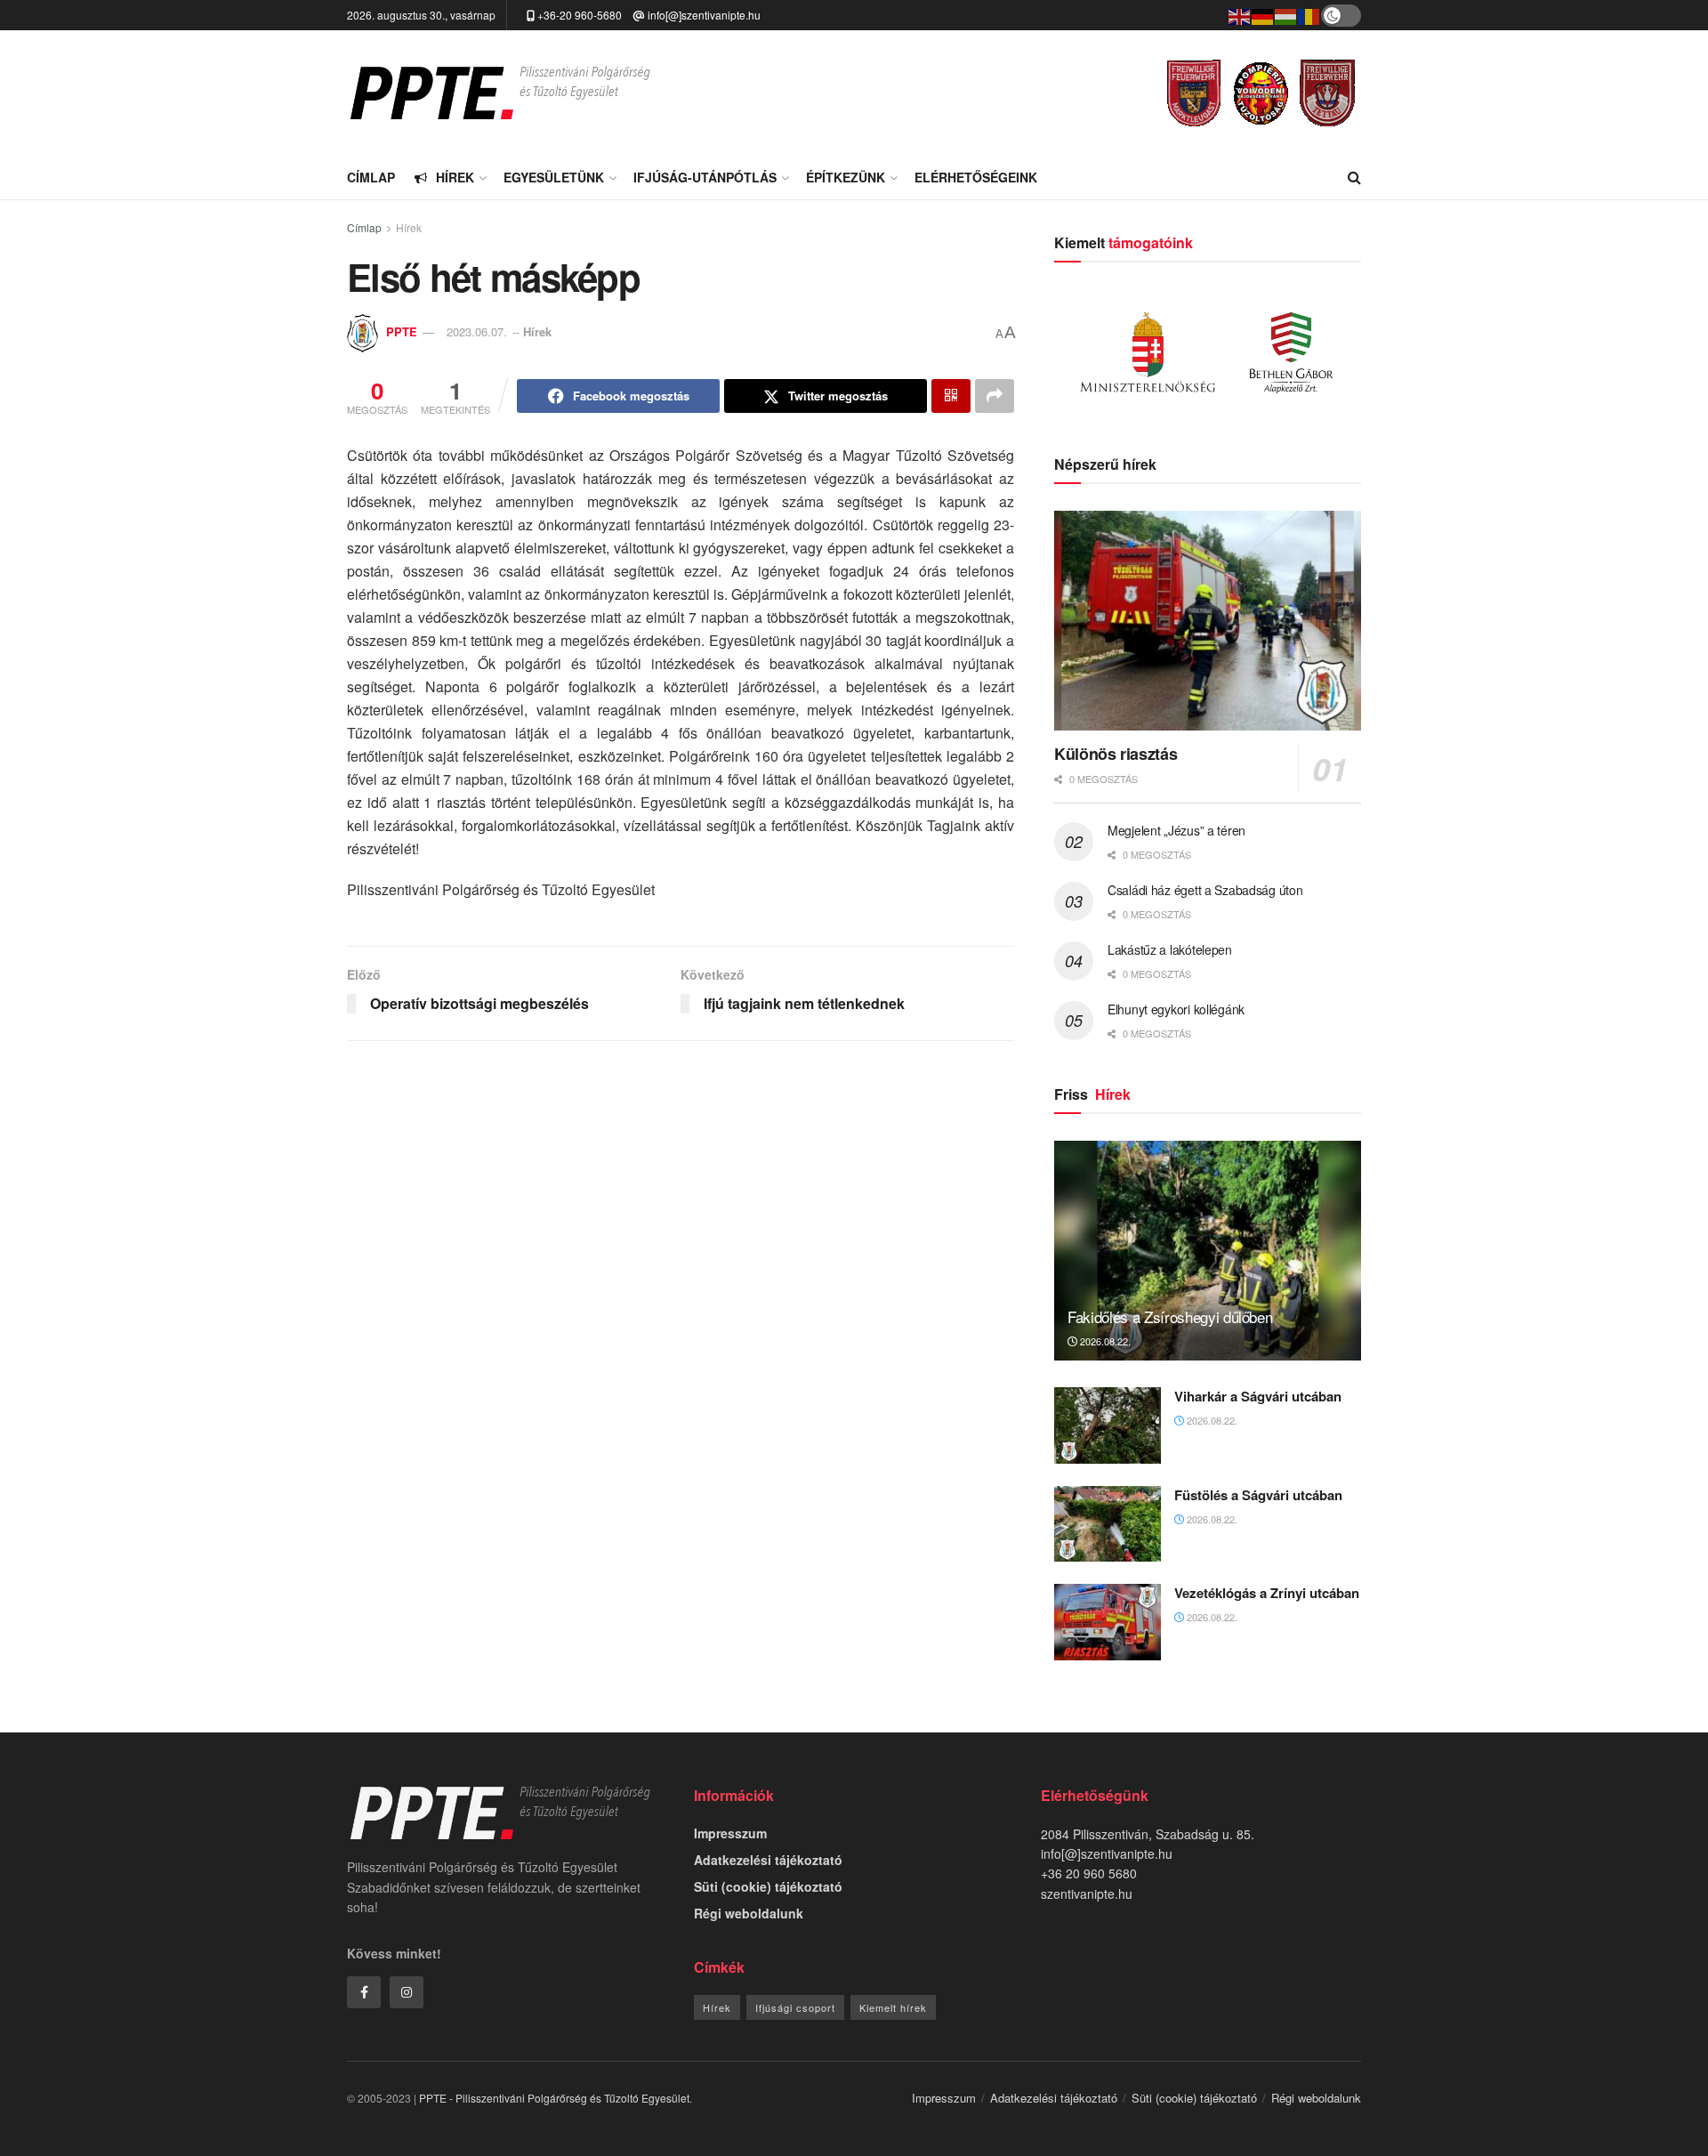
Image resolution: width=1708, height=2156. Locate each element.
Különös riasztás (1116, 754)
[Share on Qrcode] (951, 396)
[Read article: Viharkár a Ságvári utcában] (1108, 1425)
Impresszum (730, 1833)
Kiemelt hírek (893, 2007)
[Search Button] (1354, 177)
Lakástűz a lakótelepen (1170, 949)
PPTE (402, 331)
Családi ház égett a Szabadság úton (1205, 890)
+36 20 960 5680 (1089, 1873)
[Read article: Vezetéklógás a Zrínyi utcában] (1108, 1622)
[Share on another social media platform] (995, 396)
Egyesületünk (554, 177)
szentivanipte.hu (1087, 1894)
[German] (1263, 15)
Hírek (455, 177)
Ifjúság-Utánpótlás (705, 177)
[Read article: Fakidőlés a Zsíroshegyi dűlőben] (1208, 1251)
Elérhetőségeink (976, 177)
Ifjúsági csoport (795, 2007)
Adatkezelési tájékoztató (768, 1860)
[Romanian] (1309, 15)
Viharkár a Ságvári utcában (1258, 1396)
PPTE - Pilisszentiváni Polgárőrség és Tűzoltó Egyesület (554, 2098)
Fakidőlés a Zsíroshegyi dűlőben (1170, 1316)
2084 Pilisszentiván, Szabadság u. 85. (1148, 1834)
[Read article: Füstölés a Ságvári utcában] (1108, 1524)
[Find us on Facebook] (364, 1992)
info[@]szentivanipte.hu (704, 15)
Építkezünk (846, 177)
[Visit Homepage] (500, 93)
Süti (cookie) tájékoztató (768, 1886)
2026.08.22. (1104, 1341)
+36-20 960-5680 (580, 15)
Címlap (371, 177)
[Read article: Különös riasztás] (1208, 621)
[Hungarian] (1286, 15)
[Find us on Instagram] (407, 1992)
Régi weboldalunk (749, 1913)
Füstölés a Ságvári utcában (1258, 1495)
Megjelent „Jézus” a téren (1176, 830)
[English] (1240, 15)
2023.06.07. (477, 331)
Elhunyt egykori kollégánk (1176, 1009)
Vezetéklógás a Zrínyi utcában (1267, 1593)
